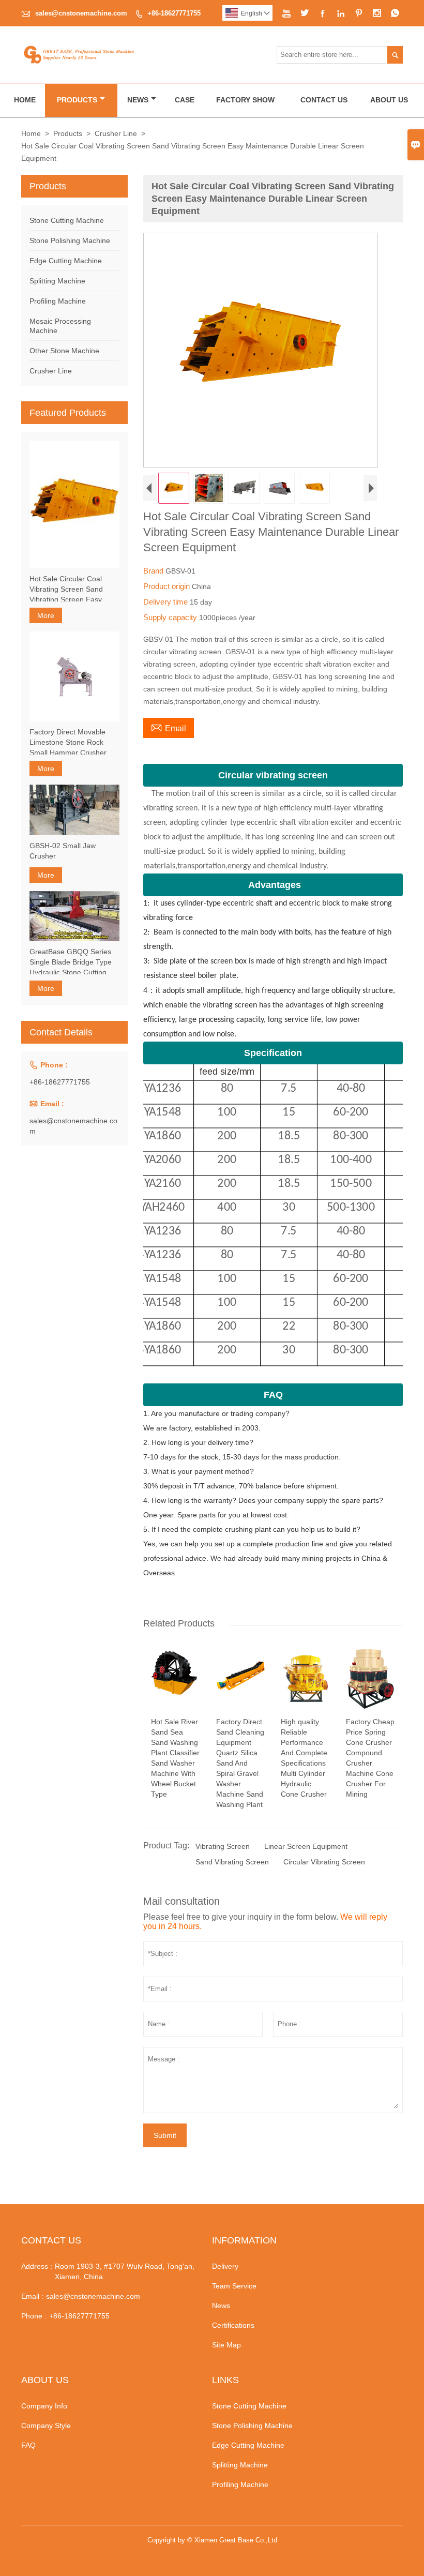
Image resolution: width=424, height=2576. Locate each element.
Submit (165, 2135)
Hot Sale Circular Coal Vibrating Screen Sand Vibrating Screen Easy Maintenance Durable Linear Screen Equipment (71, 590)
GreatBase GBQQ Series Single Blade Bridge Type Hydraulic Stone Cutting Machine (71, 962)
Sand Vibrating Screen (232, 1862)
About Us (389, 100)
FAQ (28, 2445)
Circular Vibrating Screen (324, 1862)
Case (185, 100)
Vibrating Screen (223, 1846)
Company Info (44, 2406)
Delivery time (166, 602)
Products (77, 100)
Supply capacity (171, 617)
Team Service (234, 2286)
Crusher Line (116, 133)
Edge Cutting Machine (66, 261)
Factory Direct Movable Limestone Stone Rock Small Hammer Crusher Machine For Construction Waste (72, 743)
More (46, 615)
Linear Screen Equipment (306, 1846)
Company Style (46, 2426)
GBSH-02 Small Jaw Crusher (63, 851)
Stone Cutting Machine (67, 220)
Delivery (225, 2266)
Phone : (34, 2316)
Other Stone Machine (64, 351)
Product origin (168, 586)
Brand (154, 571)
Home (25, 100)
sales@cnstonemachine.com (81, 13)
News (138, 100)
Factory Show (245, 100)
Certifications (233, 2325)
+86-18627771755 (174, 13)
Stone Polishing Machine (70, 240)
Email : (32, 2296)
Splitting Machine (57, 281)
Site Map (226, 2345)
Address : (37, 2266)
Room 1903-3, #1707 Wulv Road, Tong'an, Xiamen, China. (125, 2271)
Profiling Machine (58, 301)
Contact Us (324, 100)
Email (169, 727)
